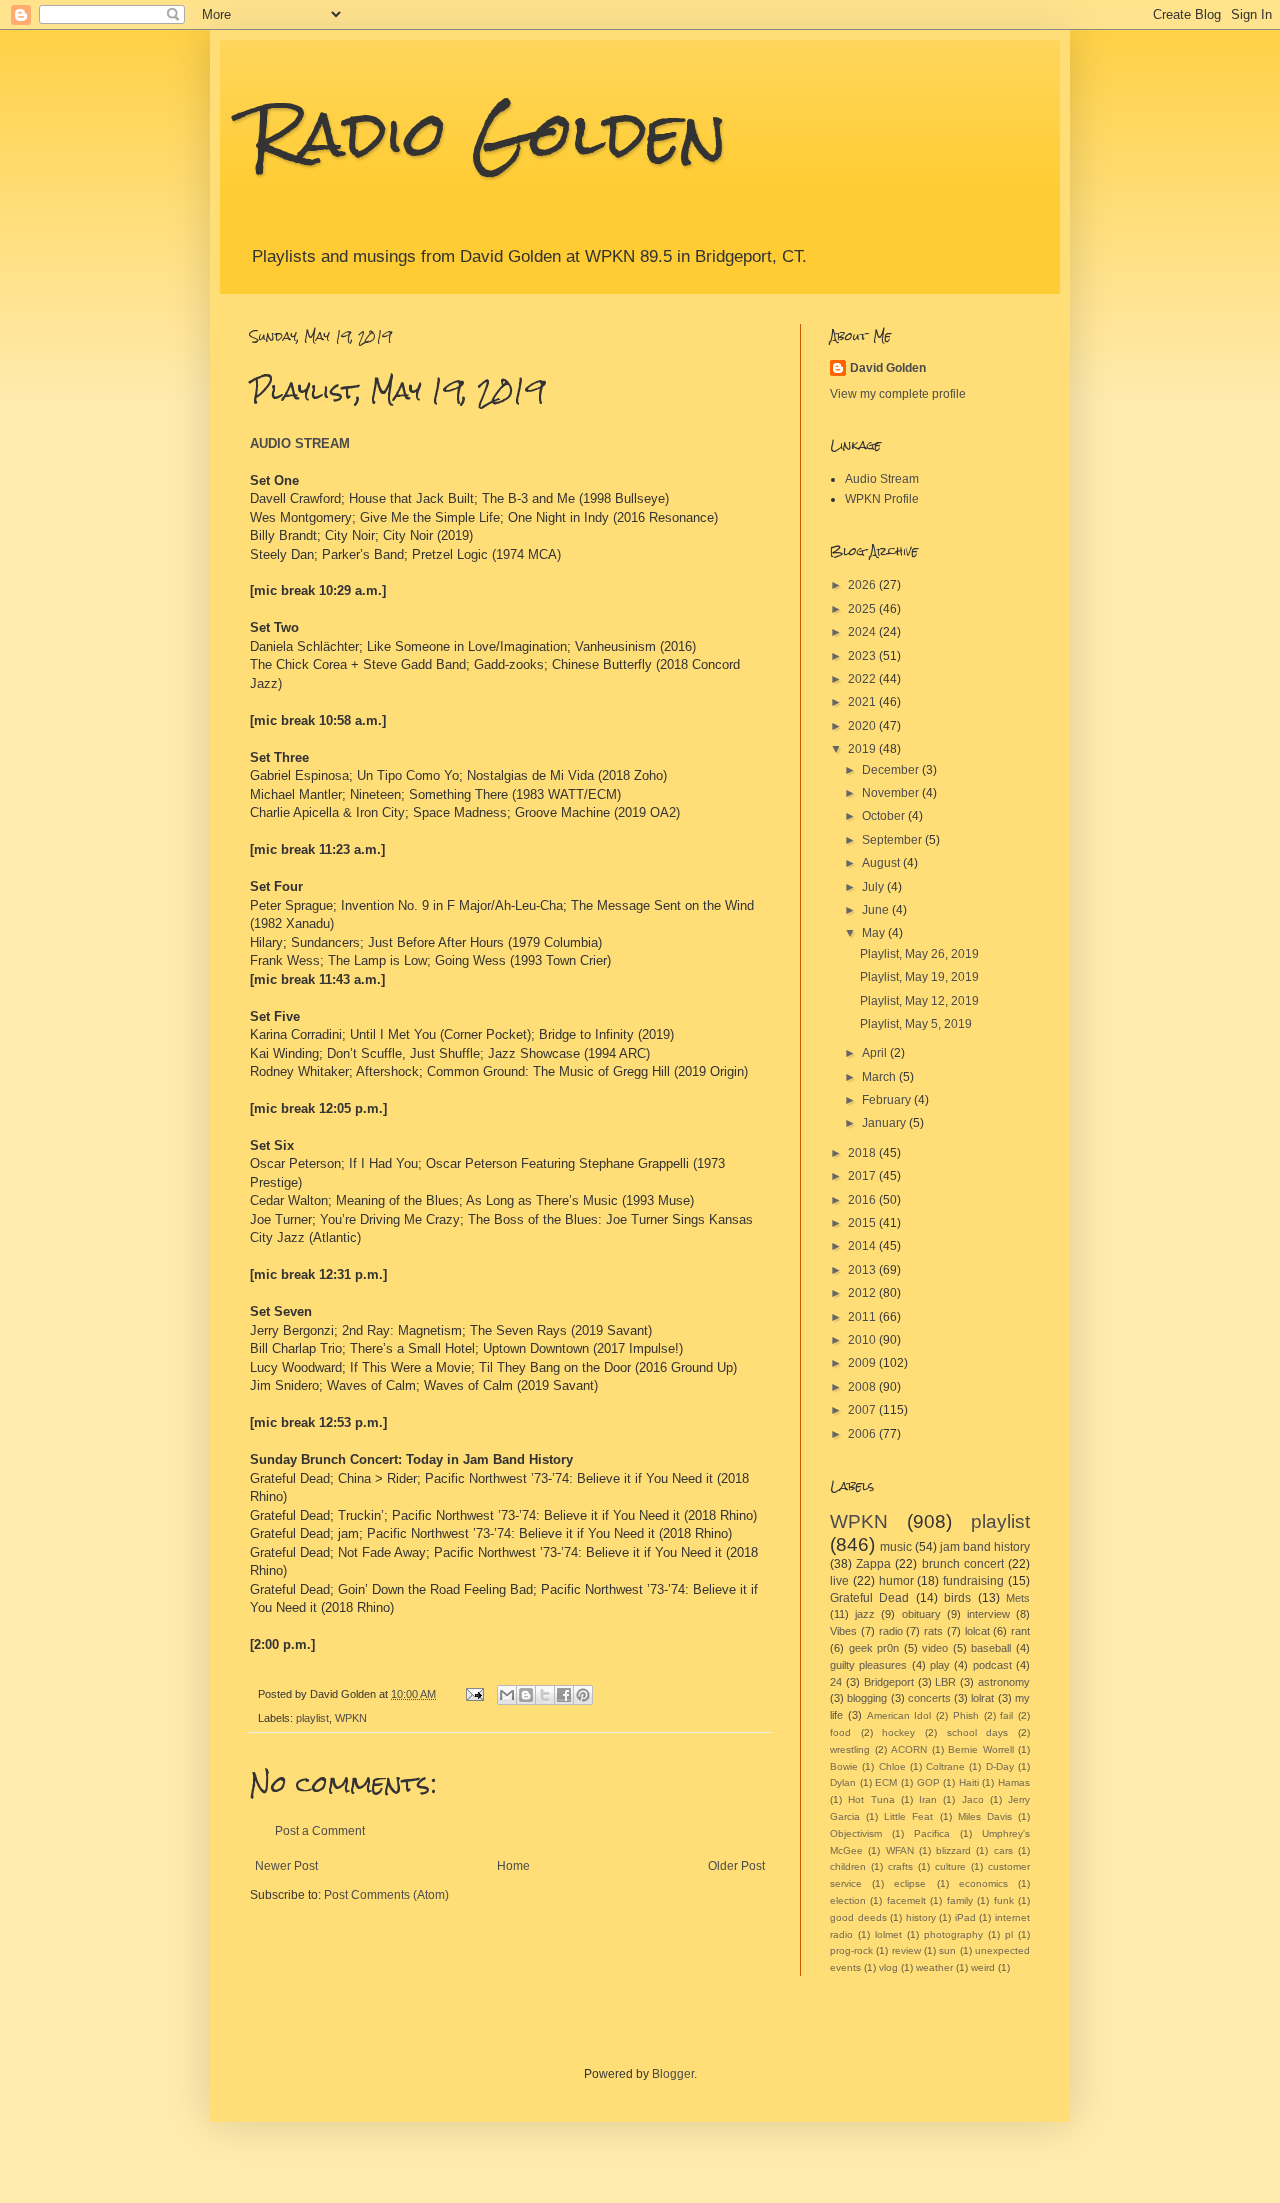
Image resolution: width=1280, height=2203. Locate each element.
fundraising (973, 1581)
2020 (863, 726)
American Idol (899, 1715)
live (839, 1581)
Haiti (969, 1782)
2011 (863, 1317)
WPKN (351, 1718)
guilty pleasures (868, 1665)
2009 (863, 1363)
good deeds (858, 1917)
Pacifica (932, 1833)
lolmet (888, 1934)
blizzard (953, 1850)
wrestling (850, 1749)
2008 (863, 1387)
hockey (898, 1732)
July (874, 887)
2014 (863, 1246)
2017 (863, 1176)
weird (983, 1967)
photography (953, 1934)
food (840, 1732)
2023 (863, 656)
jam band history (985, 1547)
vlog (888, 1967)
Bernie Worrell (981, 1749)
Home (513, 1866)
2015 (863, 1223)
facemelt (906, 1900)
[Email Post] (474, 1694)
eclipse (910, 1883)
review (906, 1950)
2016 (863, 1200)
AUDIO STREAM (300, 443)
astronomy (1004, 1682)
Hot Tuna (871, 1799)
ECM (886, 1782)
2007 (863, 1410)
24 (836, 1682)
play (940, 1665)
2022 (863, 679)
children (848, 1866)
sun (947, 1950)
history (921, 1917)
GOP (928, 1782)
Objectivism (856, 1833)
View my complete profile (898, 394)
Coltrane (945, 1766)
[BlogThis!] (526, 1695)
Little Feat (908, 1816)
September (893, 840)
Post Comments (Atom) (386, 1895)
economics (983, 1883)
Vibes (843, 1631)
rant (1020, 1631)
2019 (863, 749)
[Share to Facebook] (564, 1695)
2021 (863, 702)
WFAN (900, 1850)
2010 (863, 1340)
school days (978, 1732)
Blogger (673, 2074)
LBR (945, 1682)
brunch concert (963, 1564)
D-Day (1000, 1766)
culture (950, 1866)
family (960, 1900)
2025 (863, 609)
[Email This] (507, 1695)
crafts (900, 1866)
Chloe (892, 1766)
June (877, 910)
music (896, 1547)
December (892, 770)
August (882, 863)
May (875, 933)
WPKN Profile (882, 499)
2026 (863, 585)
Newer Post (286, 1866)
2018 (863, 1153)
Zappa (873, 1564)
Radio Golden (488, 133)
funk (1004, 1900)
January (885, 1123)
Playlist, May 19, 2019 (919, 977)
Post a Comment (320, 1831)
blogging (867, 1698)
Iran (928, 1799)
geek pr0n (874, 1648)
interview (988, 1614)
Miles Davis (985, 1816)
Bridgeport (889, 1682)
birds (957, 1598)
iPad (965, 1917)
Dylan (843, 1782)
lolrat (982, 1698)
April (876, 1053)
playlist (312, 1718)
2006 (863, 1434)
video (935, 1648)
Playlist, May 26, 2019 (919, 954)
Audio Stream (882, 479)
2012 (863, 1293)
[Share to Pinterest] (583, 1695)
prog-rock (851, 1950)
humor (896, 1581)
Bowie (844, 1766)
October (885, 816)
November (892, 793)
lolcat (977, 1631)
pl (1009, 1934)
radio (891, 1631)
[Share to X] (545, 1695)
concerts (929, 1698)
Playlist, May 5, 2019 (916, 1024)
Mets (1018, 1598)
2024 (863, 632)
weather (934, 1967)
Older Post (736, 1866)
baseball (991, 1648)
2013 (863, 1270)
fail (1006, 1715)
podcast (992, 1665)
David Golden (888, 368)
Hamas (1014, 1782)
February (888, 1100)
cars (1003, 1850)
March (880, 1077)
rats (933, 1631)
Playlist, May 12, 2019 (919, 1001)
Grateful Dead (869, 1598)
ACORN (909, 1749)
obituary (921, 1614)
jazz (865, 1614)
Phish (966, 1715)
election (848, 1900)
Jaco (973, 1799)
